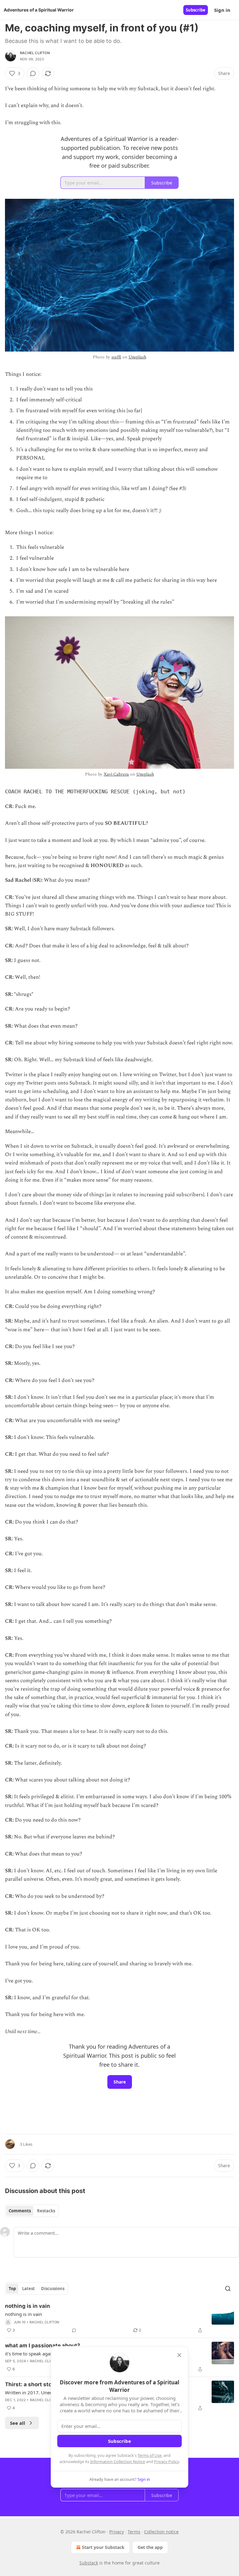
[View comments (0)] (33, 73)
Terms (134, 2532)
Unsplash (137, 357)
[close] (179, 2355)
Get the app (150, 2547)
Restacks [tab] (46, 2211)
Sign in (222, 10)
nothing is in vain (28, 2306)
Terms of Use (150, 2455)
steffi (116, 357)
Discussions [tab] (53, 2289)
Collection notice (161, 2532)
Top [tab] (12, 2289)
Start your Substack (103, 2547)
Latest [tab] (28, 2289)
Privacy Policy (166, 2462)
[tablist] (32, 2211)
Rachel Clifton (35, 53)
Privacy (117, 2532)
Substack (89, 2563)
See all (18, 2423)
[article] (119, 2318)
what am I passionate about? (43, 2345)
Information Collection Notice (118, 2462)
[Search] (228, 2289)
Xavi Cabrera (116, 774)
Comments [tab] (20, 2211)
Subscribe (196, 10)
